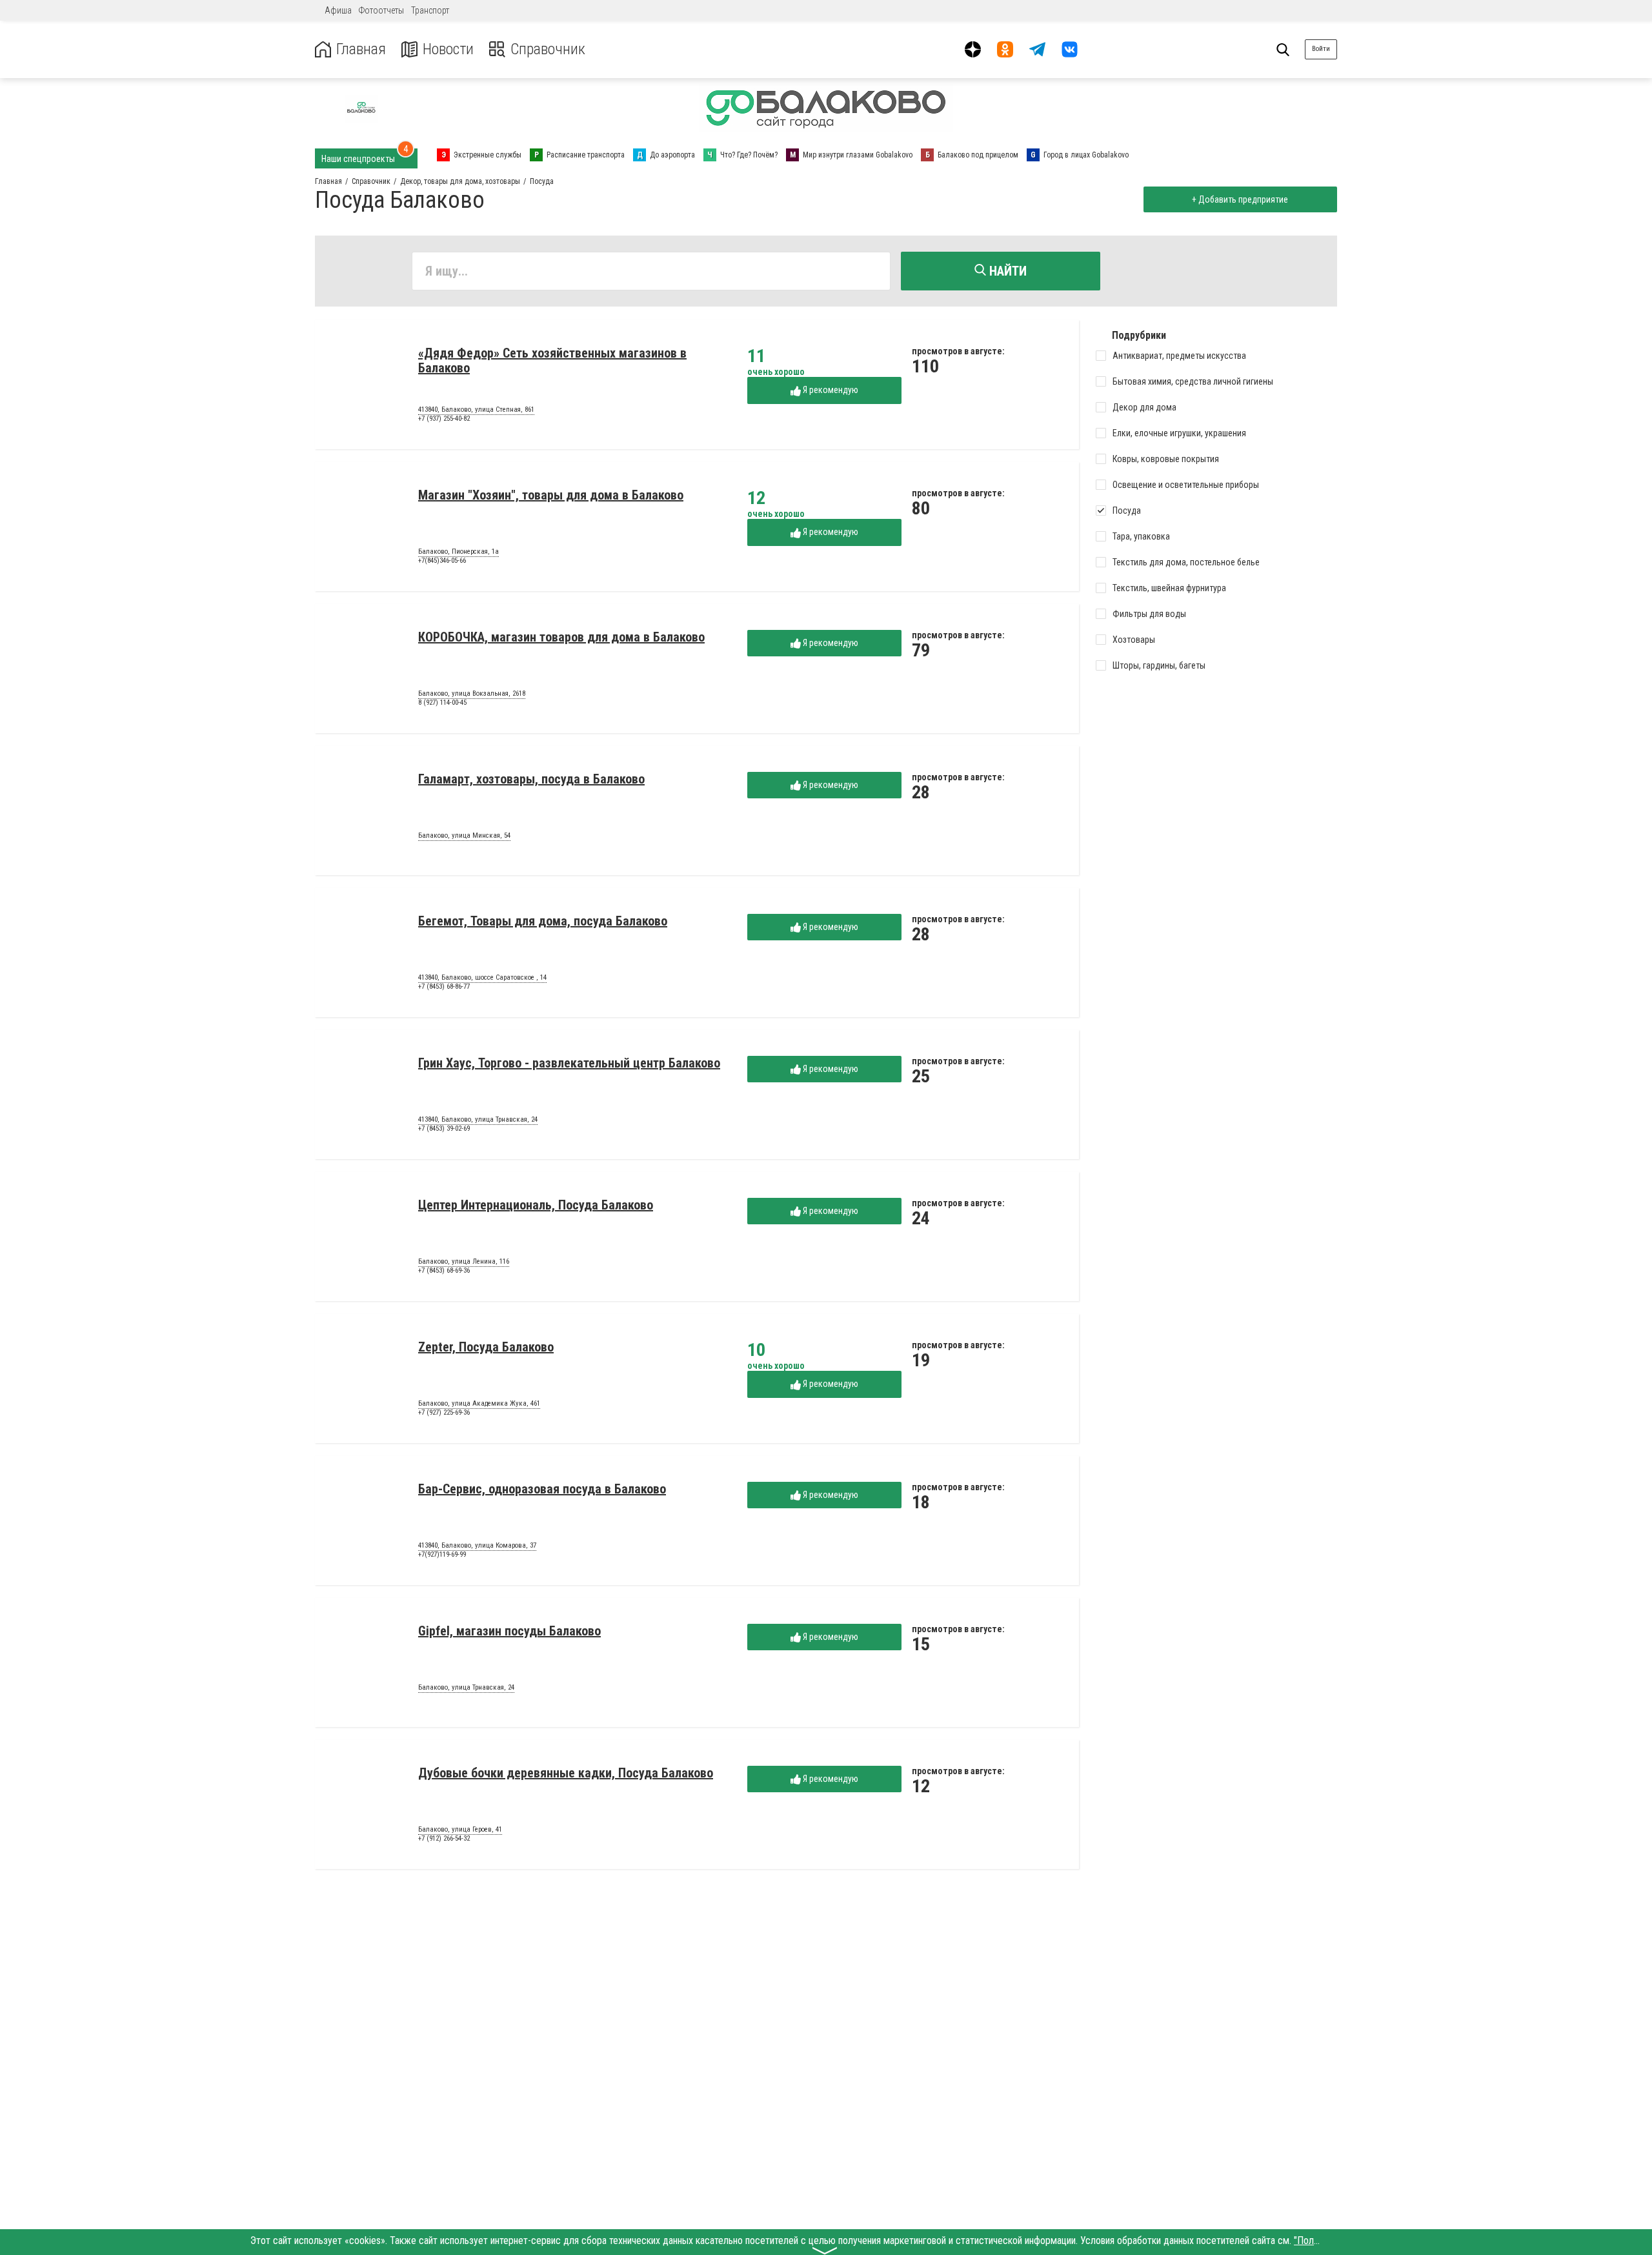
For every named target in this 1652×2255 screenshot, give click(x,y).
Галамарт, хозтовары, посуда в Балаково (531, 779)
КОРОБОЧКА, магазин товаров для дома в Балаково (561, 637)
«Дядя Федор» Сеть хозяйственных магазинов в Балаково (552, 360)
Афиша (338, 10)
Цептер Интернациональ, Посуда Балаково (536, 1205)
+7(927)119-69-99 (442, 1554)
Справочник (548, 49)
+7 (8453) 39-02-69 (444, 1128)
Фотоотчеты (381, 10)
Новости (448, 49)
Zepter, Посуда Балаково (486, 1347)
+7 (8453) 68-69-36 (444, 1270)
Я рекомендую (830, 390)
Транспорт (430, 10)
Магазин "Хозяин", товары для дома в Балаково (551, 495)
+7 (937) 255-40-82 (444, 419)
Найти (1006, 271)
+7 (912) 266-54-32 (444, 1838)
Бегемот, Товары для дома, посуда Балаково (543, 921)
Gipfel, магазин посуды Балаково (509, 1631)
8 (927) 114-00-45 (442, 703)
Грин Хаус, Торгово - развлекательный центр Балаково (569, 1063)
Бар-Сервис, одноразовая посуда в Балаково (542, 1489)
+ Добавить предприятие (1240, 199)
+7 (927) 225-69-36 (444, 1412)
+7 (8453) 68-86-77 (444, 986)
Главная (361, 49)
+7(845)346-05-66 (442, 561)
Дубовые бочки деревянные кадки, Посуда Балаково (566, 1773)
